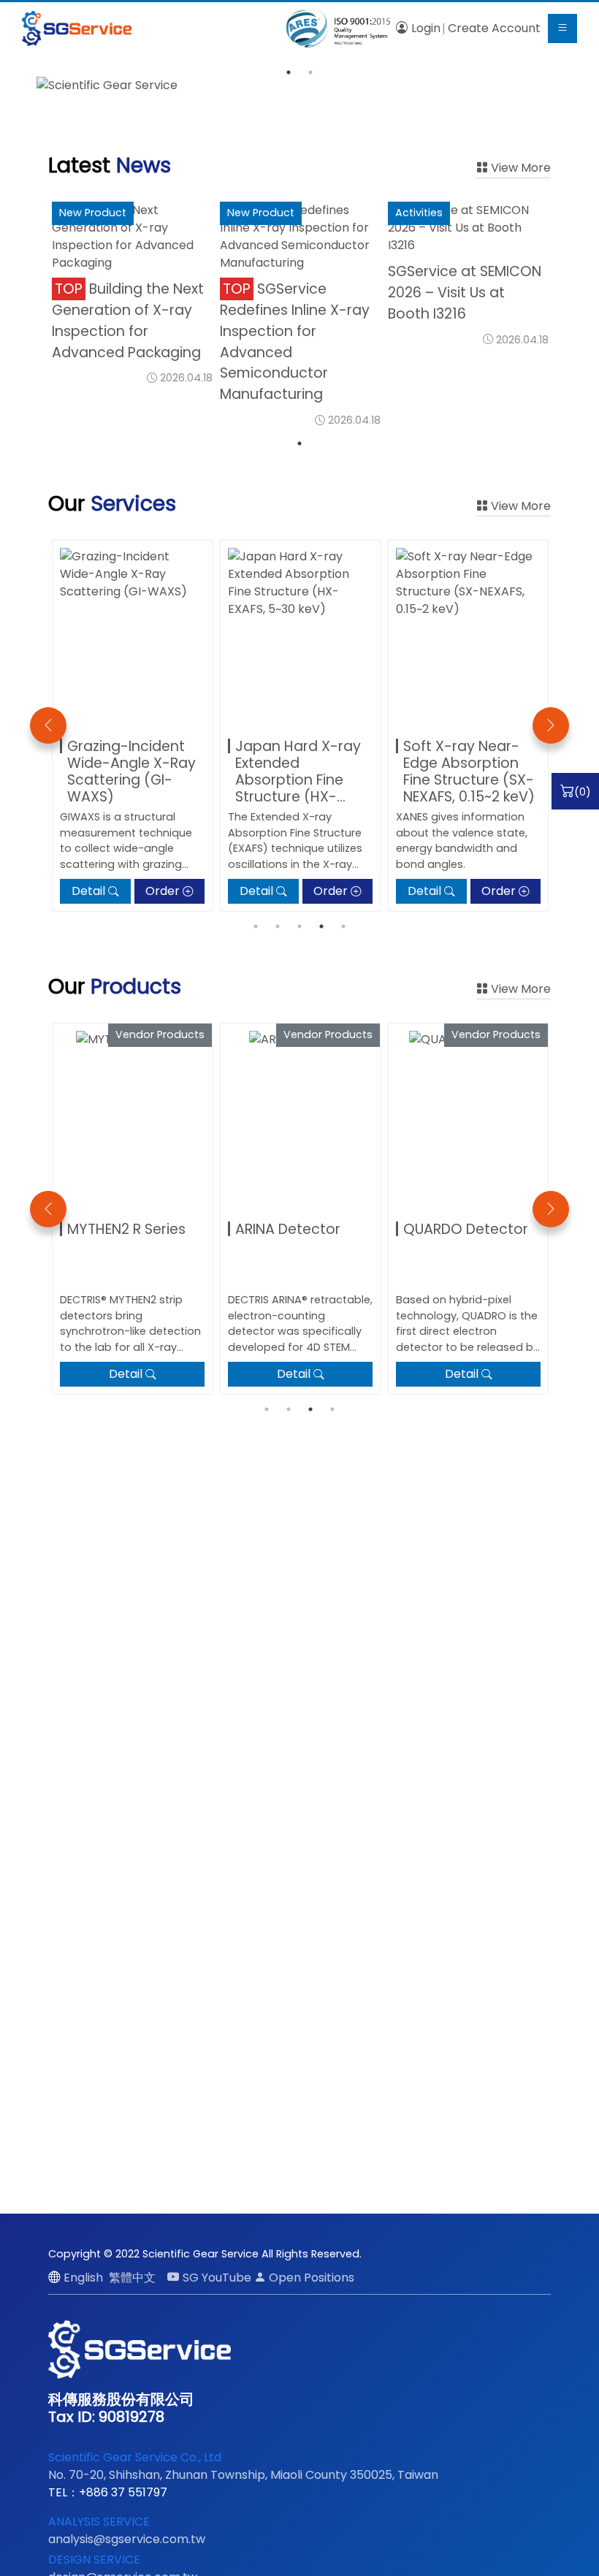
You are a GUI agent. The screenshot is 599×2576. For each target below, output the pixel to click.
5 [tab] (343, 926)
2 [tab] (310, 72)
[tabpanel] (299, 85)
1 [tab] (289, 72)
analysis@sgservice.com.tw (127, 2539)
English (83, 2278)
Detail (88, 891)
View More (521, 168)
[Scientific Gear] (77, 28)
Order (163, 891)
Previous (48, 725)
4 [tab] (321, 926)
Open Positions (312, 2278)
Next (551, 725)
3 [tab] (299, 926)
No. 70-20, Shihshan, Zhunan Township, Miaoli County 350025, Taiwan (243, 2475)
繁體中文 (132, 2278)
